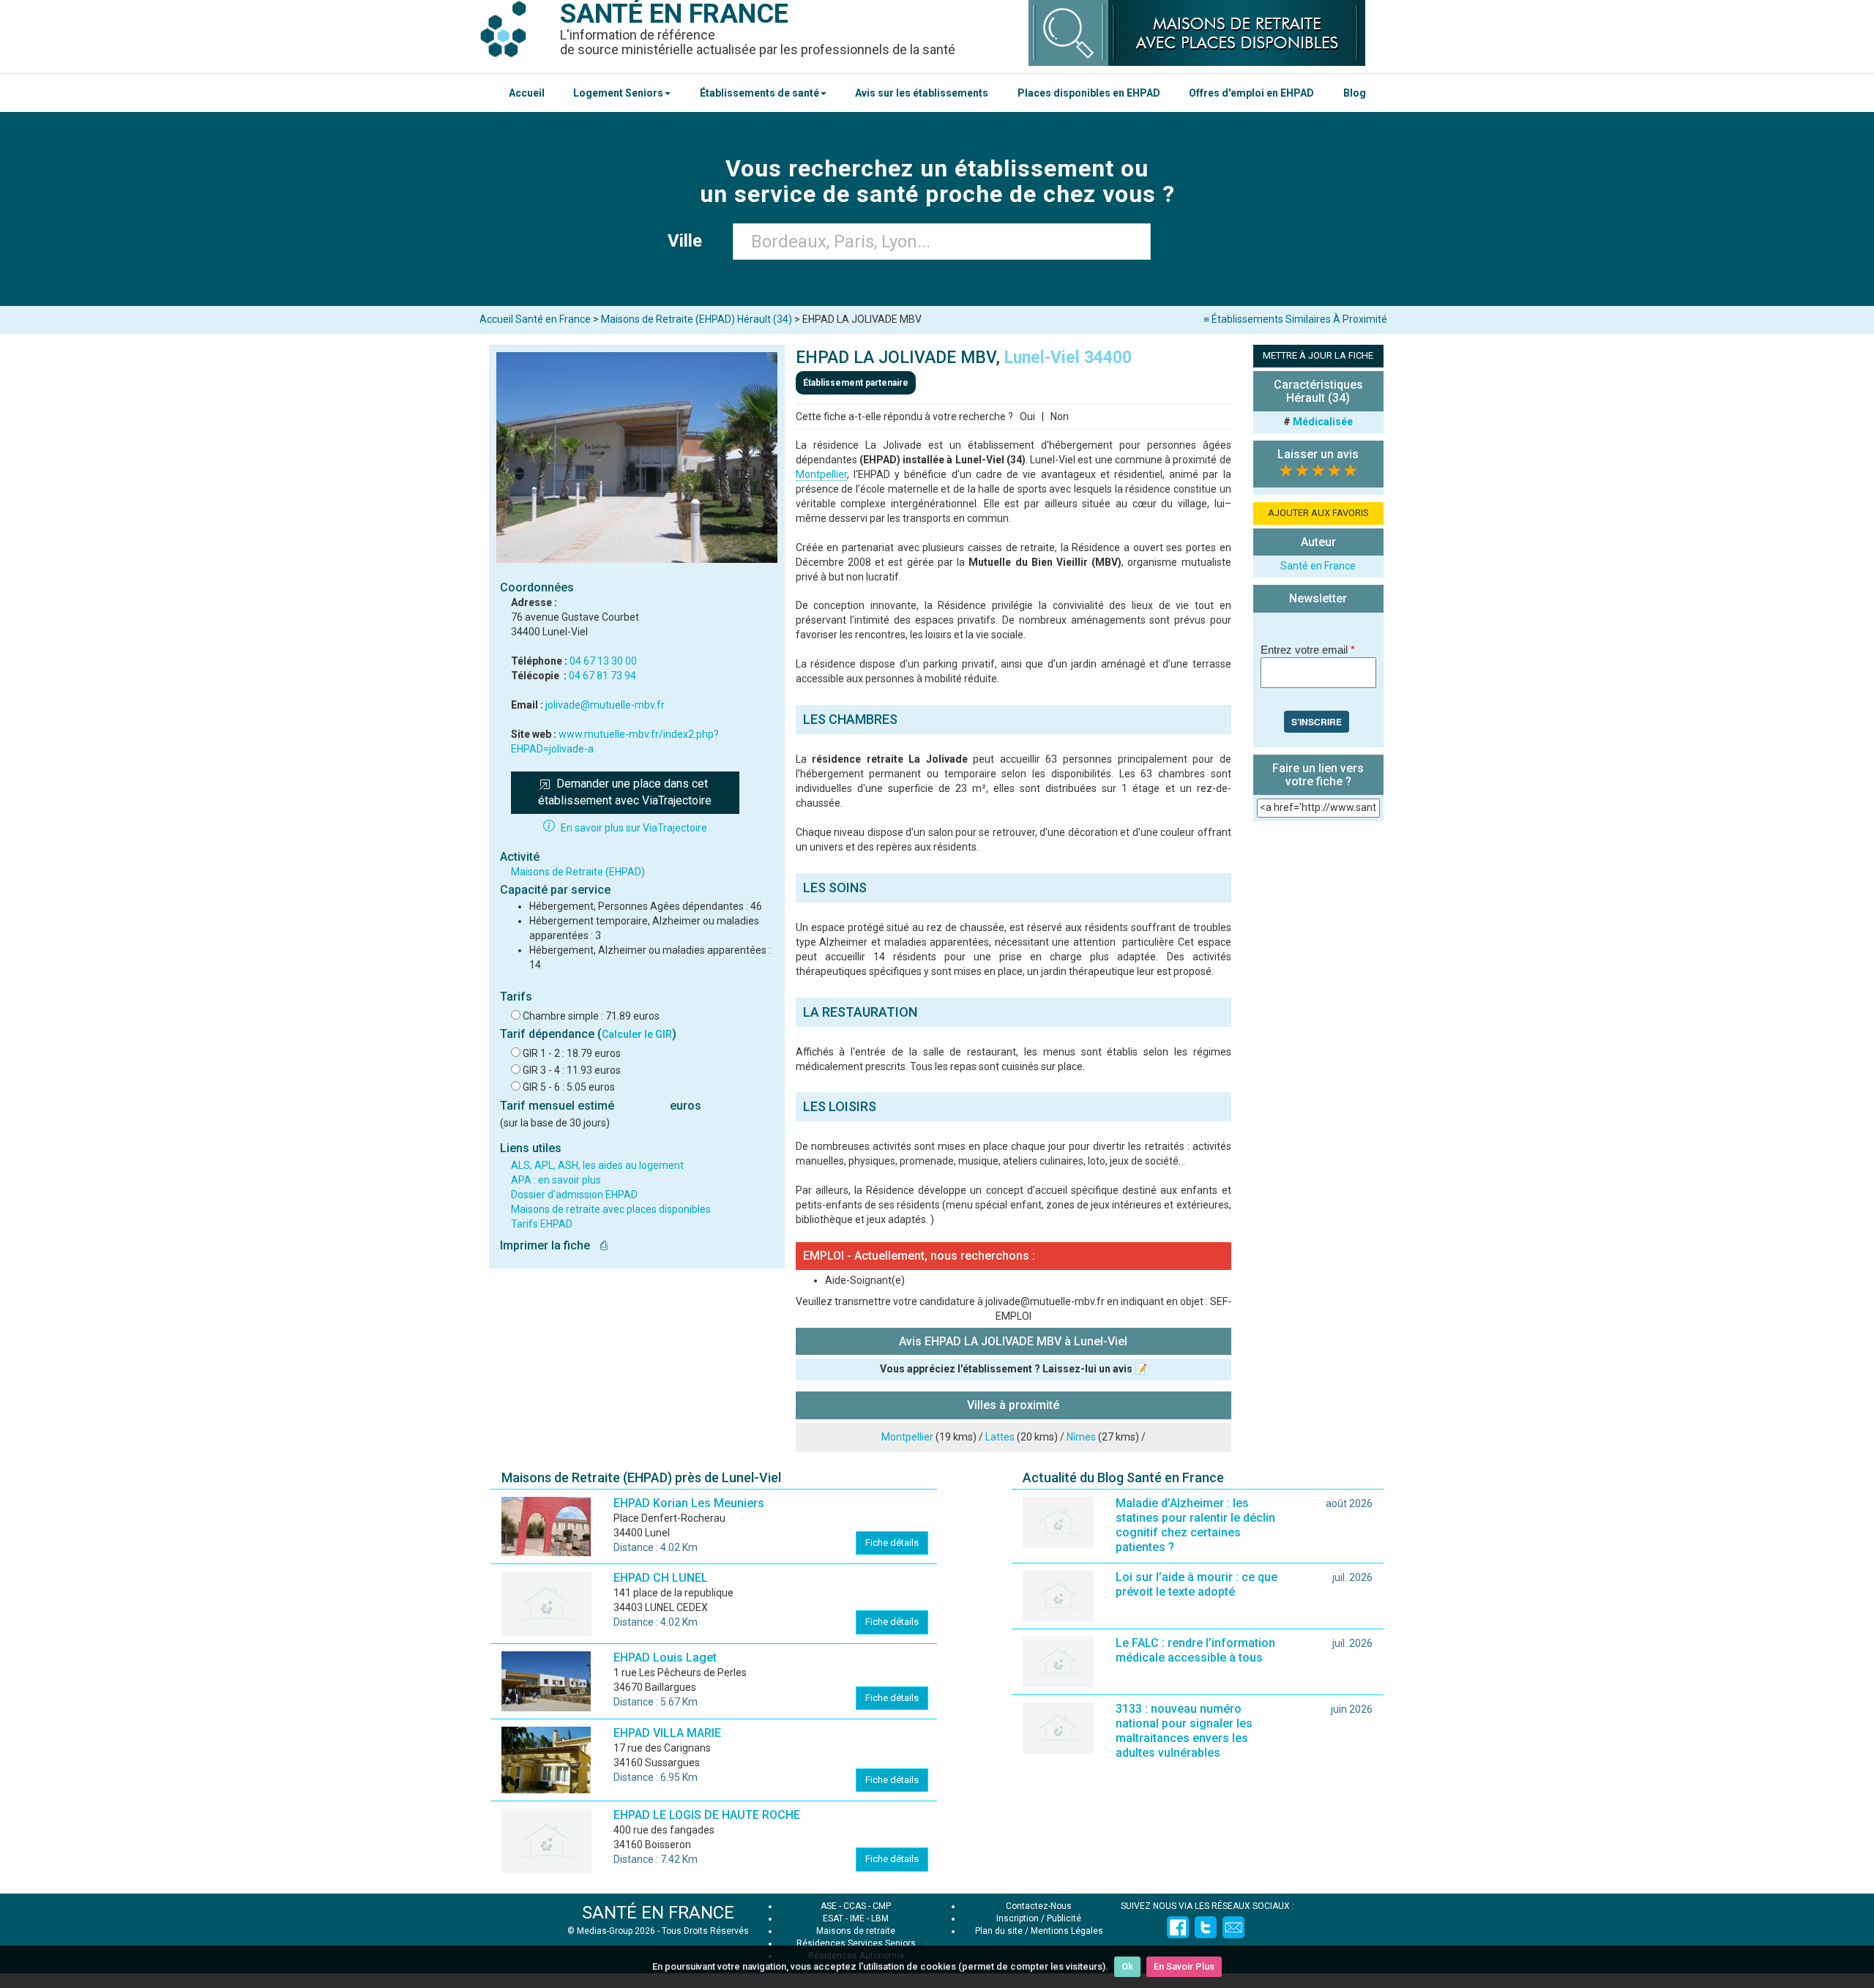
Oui (1027, 416)
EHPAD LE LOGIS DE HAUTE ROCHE (707, 1815)
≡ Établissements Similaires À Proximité (1295, 319)
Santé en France (1318, 566)
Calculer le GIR (637, 1034)
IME (857, 1918)
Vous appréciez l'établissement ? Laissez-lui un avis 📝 (1013, 1369)
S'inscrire (1317, 722)
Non (1060, 416)
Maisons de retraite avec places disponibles (611, 1209)
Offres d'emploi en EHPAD (1251, 93)
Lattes (1000, 1437)
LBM (880, 1918)
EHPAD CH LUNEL (661, 1578)
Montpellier (821, 474)
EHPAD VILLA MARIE (667, 1733)
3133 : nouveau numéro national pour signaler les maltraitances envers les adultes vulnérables (1184, 1731)
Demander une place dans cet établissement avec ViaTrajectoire (625, 792)
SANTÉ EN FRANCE (658, 1913)
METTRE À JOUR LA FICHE (1318, 355)
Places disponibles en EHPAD (1089, 93)
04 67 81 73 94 (602, 676)
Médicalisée (1323, 422)
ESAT (833, 1918)
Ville (689, 241)
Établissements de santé (759, 93)
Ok (1127, 1966)
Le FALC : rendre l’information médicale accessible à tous (1195, 1650)
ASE (829, 1906)
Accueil (527, 93)
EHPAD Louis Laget (665, 1658)
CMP (882, 1906)
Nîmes (1081, 1437)
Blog (1355, 93)
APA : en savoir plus (556, 1180)
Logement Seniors (618, 93)
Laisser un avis (1318, 454)
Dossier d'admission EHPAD (574, 1195)
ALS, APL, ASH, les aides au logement (597, 1165)
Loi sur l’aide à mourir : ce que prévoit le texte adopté (1197, 1584)
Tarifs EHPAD (542, 1224)
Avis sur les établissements (922, 93)
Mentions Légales (1067, 1931)
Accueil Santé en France (535, 319)
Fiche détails (892, 1543)
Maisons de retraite (856, 1931)
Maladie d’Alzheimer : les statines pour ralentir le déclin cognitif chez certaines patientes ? (1195, 1525)
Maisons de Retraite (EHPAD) (578, 872)
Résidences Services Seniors (856, 1943)
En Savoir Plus (1184, 1966)
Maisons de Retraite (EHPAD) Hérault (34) (697, 319)
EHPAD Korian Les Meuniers (689, 1503)
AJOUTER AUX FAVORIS (1318, 513)
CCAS (855, 1906)
